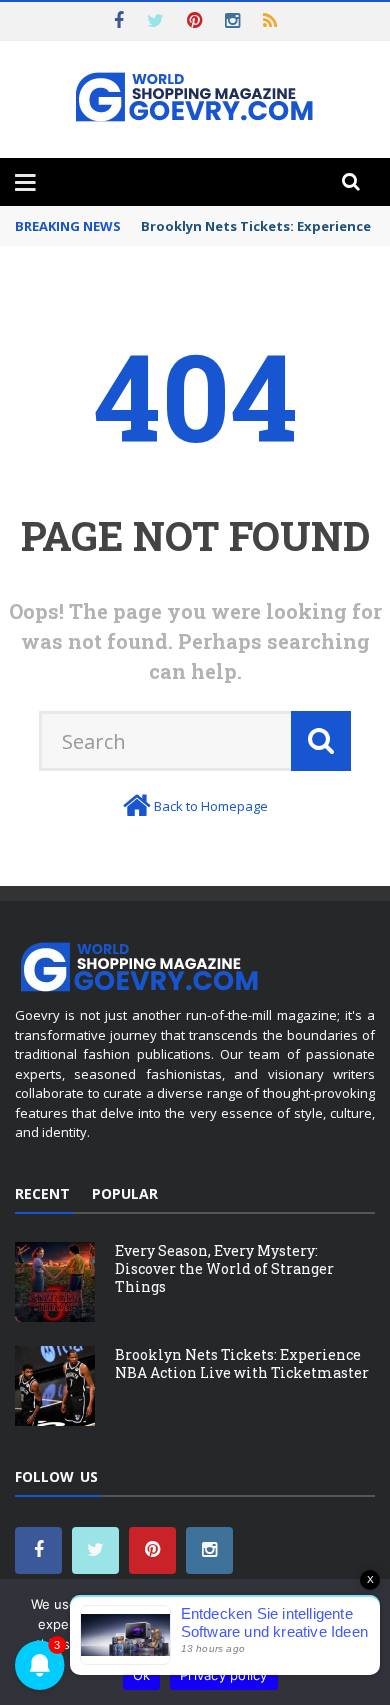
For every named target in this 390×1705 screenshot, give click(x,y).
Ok (142, 1675)
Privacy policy (224, 1675)
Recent (42, 1193)
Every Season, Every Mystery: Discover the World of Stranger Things (224, 1268)
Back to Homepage (211, 806)
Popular (125, 1193)
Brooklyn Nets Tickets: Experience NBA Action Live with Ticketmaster (242, 1363)
